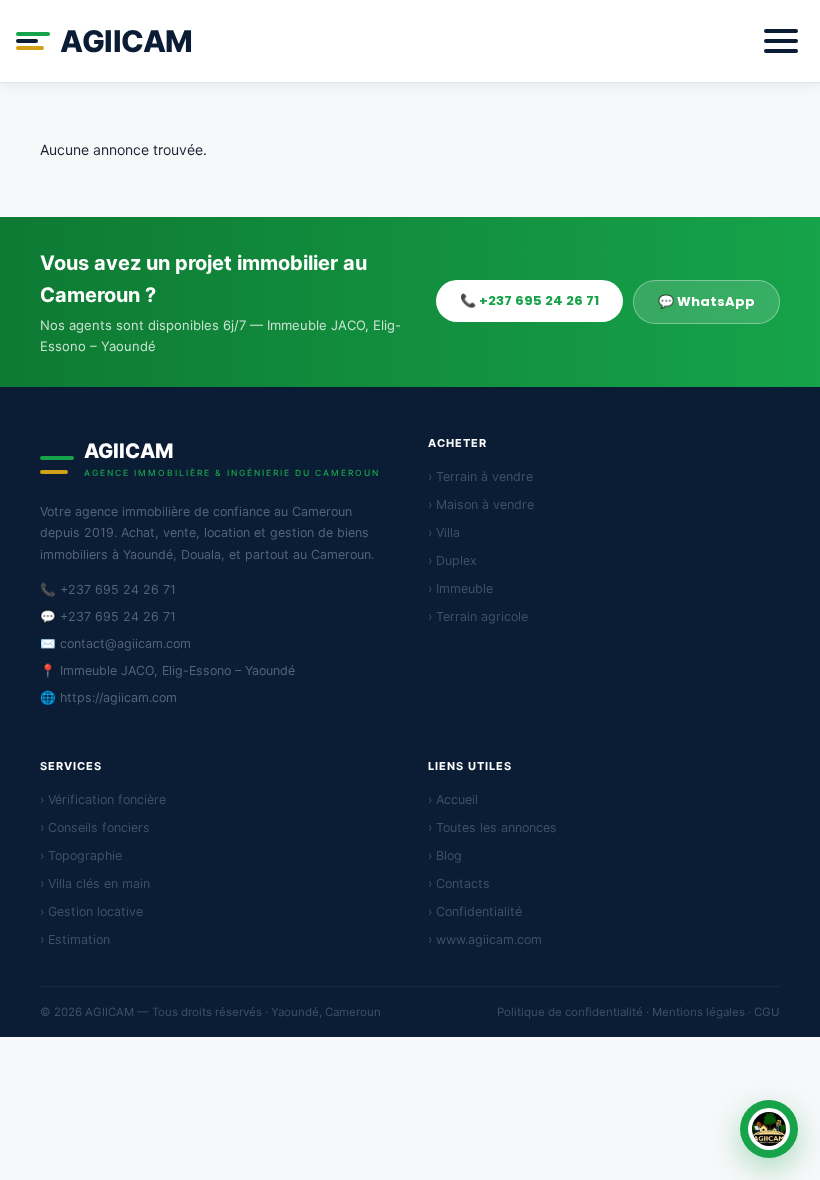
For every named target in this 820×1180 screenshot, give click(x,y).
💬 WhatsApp (706, 301)
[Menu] (781, 41)
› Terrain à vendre (480, 476)
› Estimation (75, 939)
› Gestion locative (91, 911)
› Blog (445, 855)
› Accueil (453, 799)
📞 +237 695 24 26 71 (529, 300)
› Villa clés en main (95, 883)
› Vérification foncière (103, 799)
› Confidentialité (475, 911)
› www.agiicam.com (485, 939)
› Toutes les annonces (492, 827)
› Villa (444, 532)
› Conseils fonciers (95, 827)
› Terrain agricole (478, 616)
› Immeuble (460, 588)
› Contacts (459, 883)
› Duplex (452, 560)
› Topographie (81, 855)
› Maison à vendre (481, 504)
